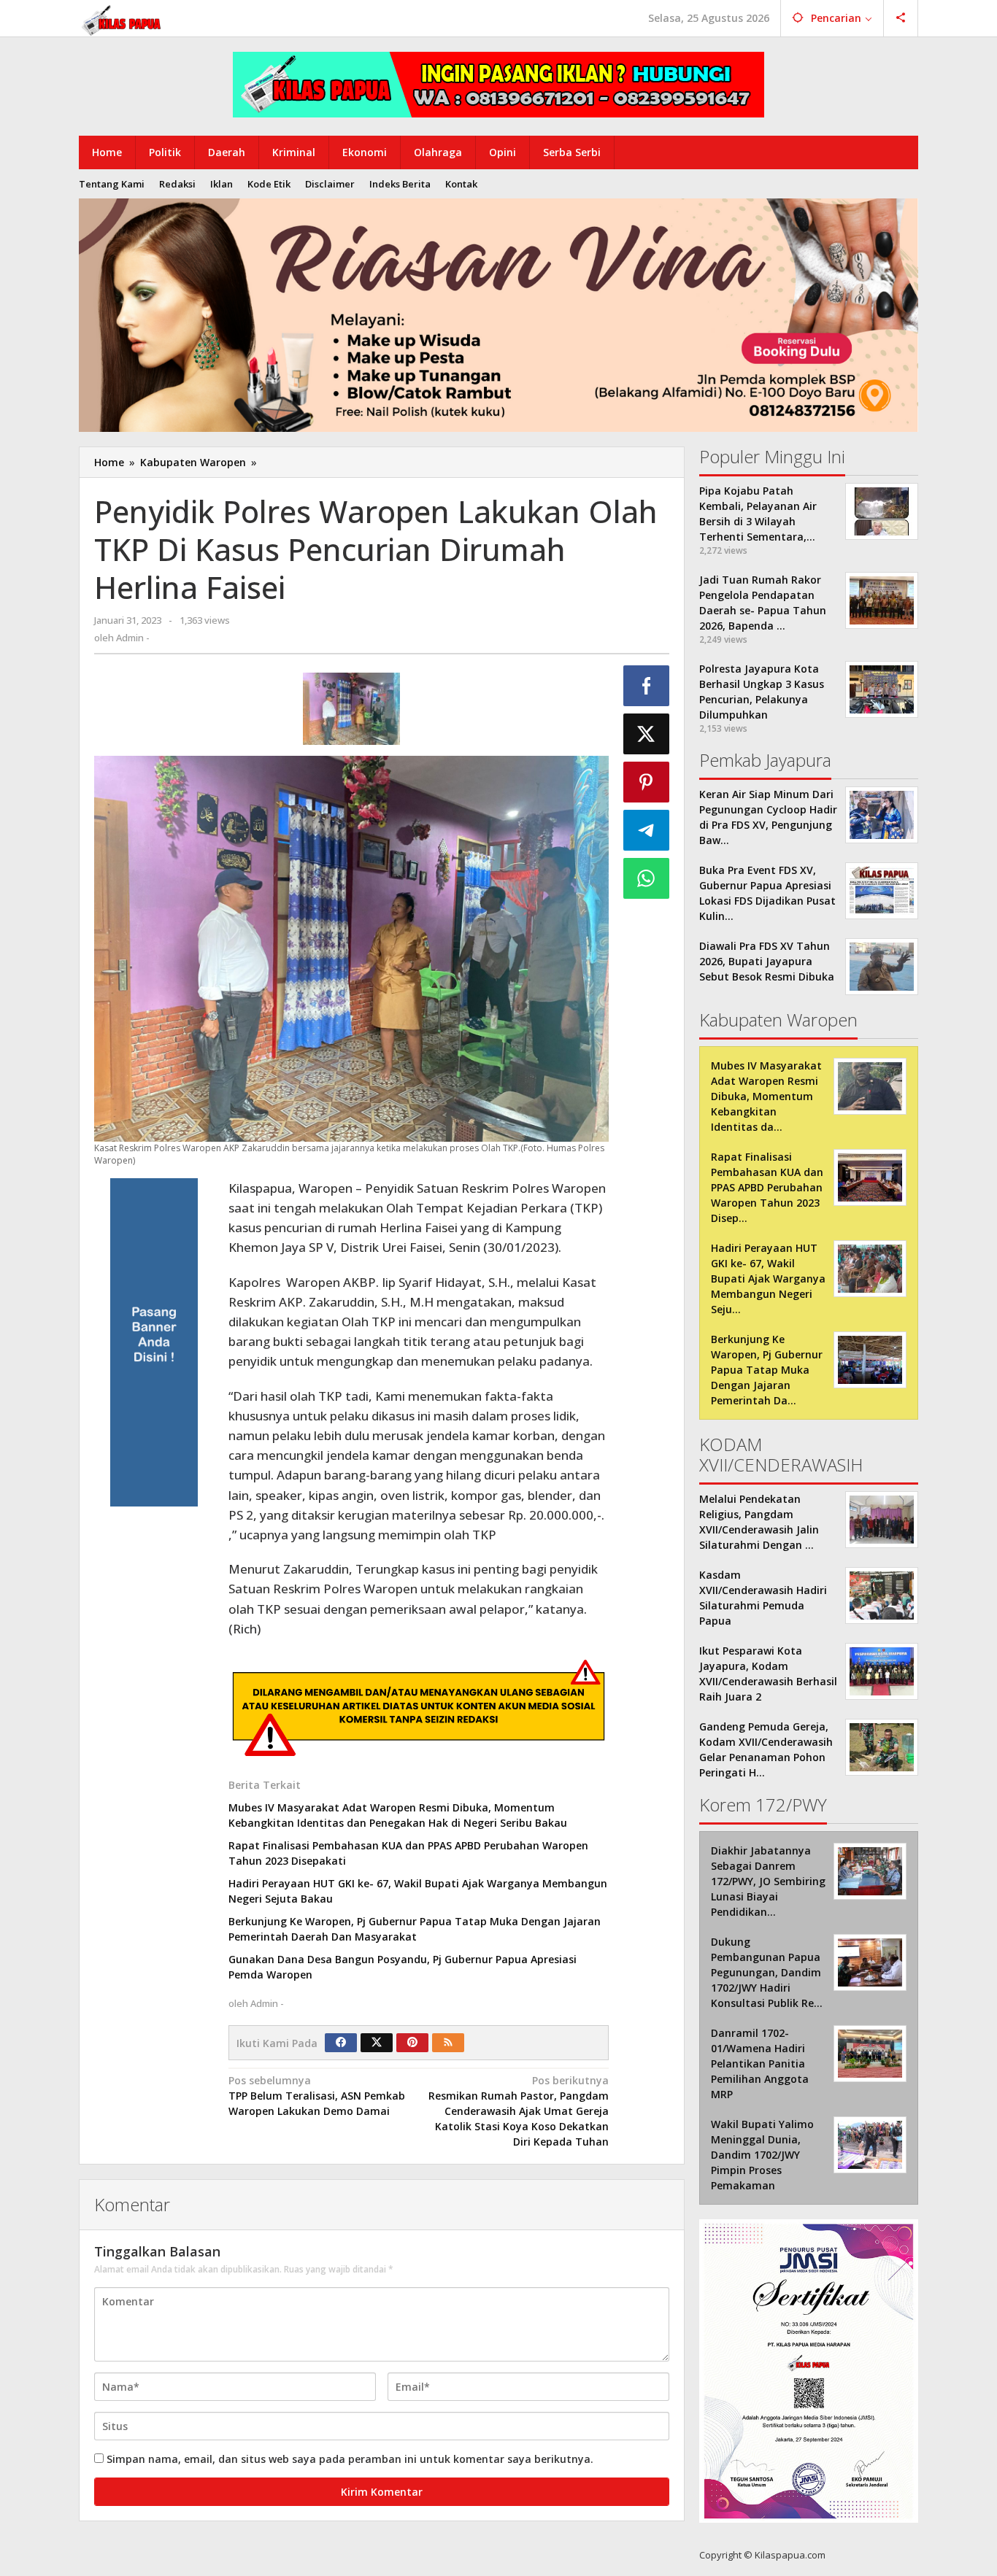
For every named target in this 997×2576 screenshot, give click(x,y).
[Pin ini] (647, 782)
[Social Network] (901, 18)
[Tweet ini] (647, 734)
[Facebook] (341, 2043)
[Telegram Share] (647, 830)
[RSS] (448, 2043)
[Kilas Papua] (123, 19)
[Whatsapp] (647, 878)
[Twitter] (377, 2043)
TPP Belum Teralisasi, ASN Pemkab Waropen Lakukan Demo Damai (317, 2096)
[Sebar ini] (647, 686)
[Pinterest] (412, 2043)
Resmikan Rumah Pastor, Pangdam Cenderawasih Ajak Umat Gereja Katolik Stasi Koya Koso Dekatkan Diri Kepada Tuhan (519, 2111)
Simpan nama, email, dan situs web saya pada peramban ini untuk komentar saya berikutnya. (350, 2459)
